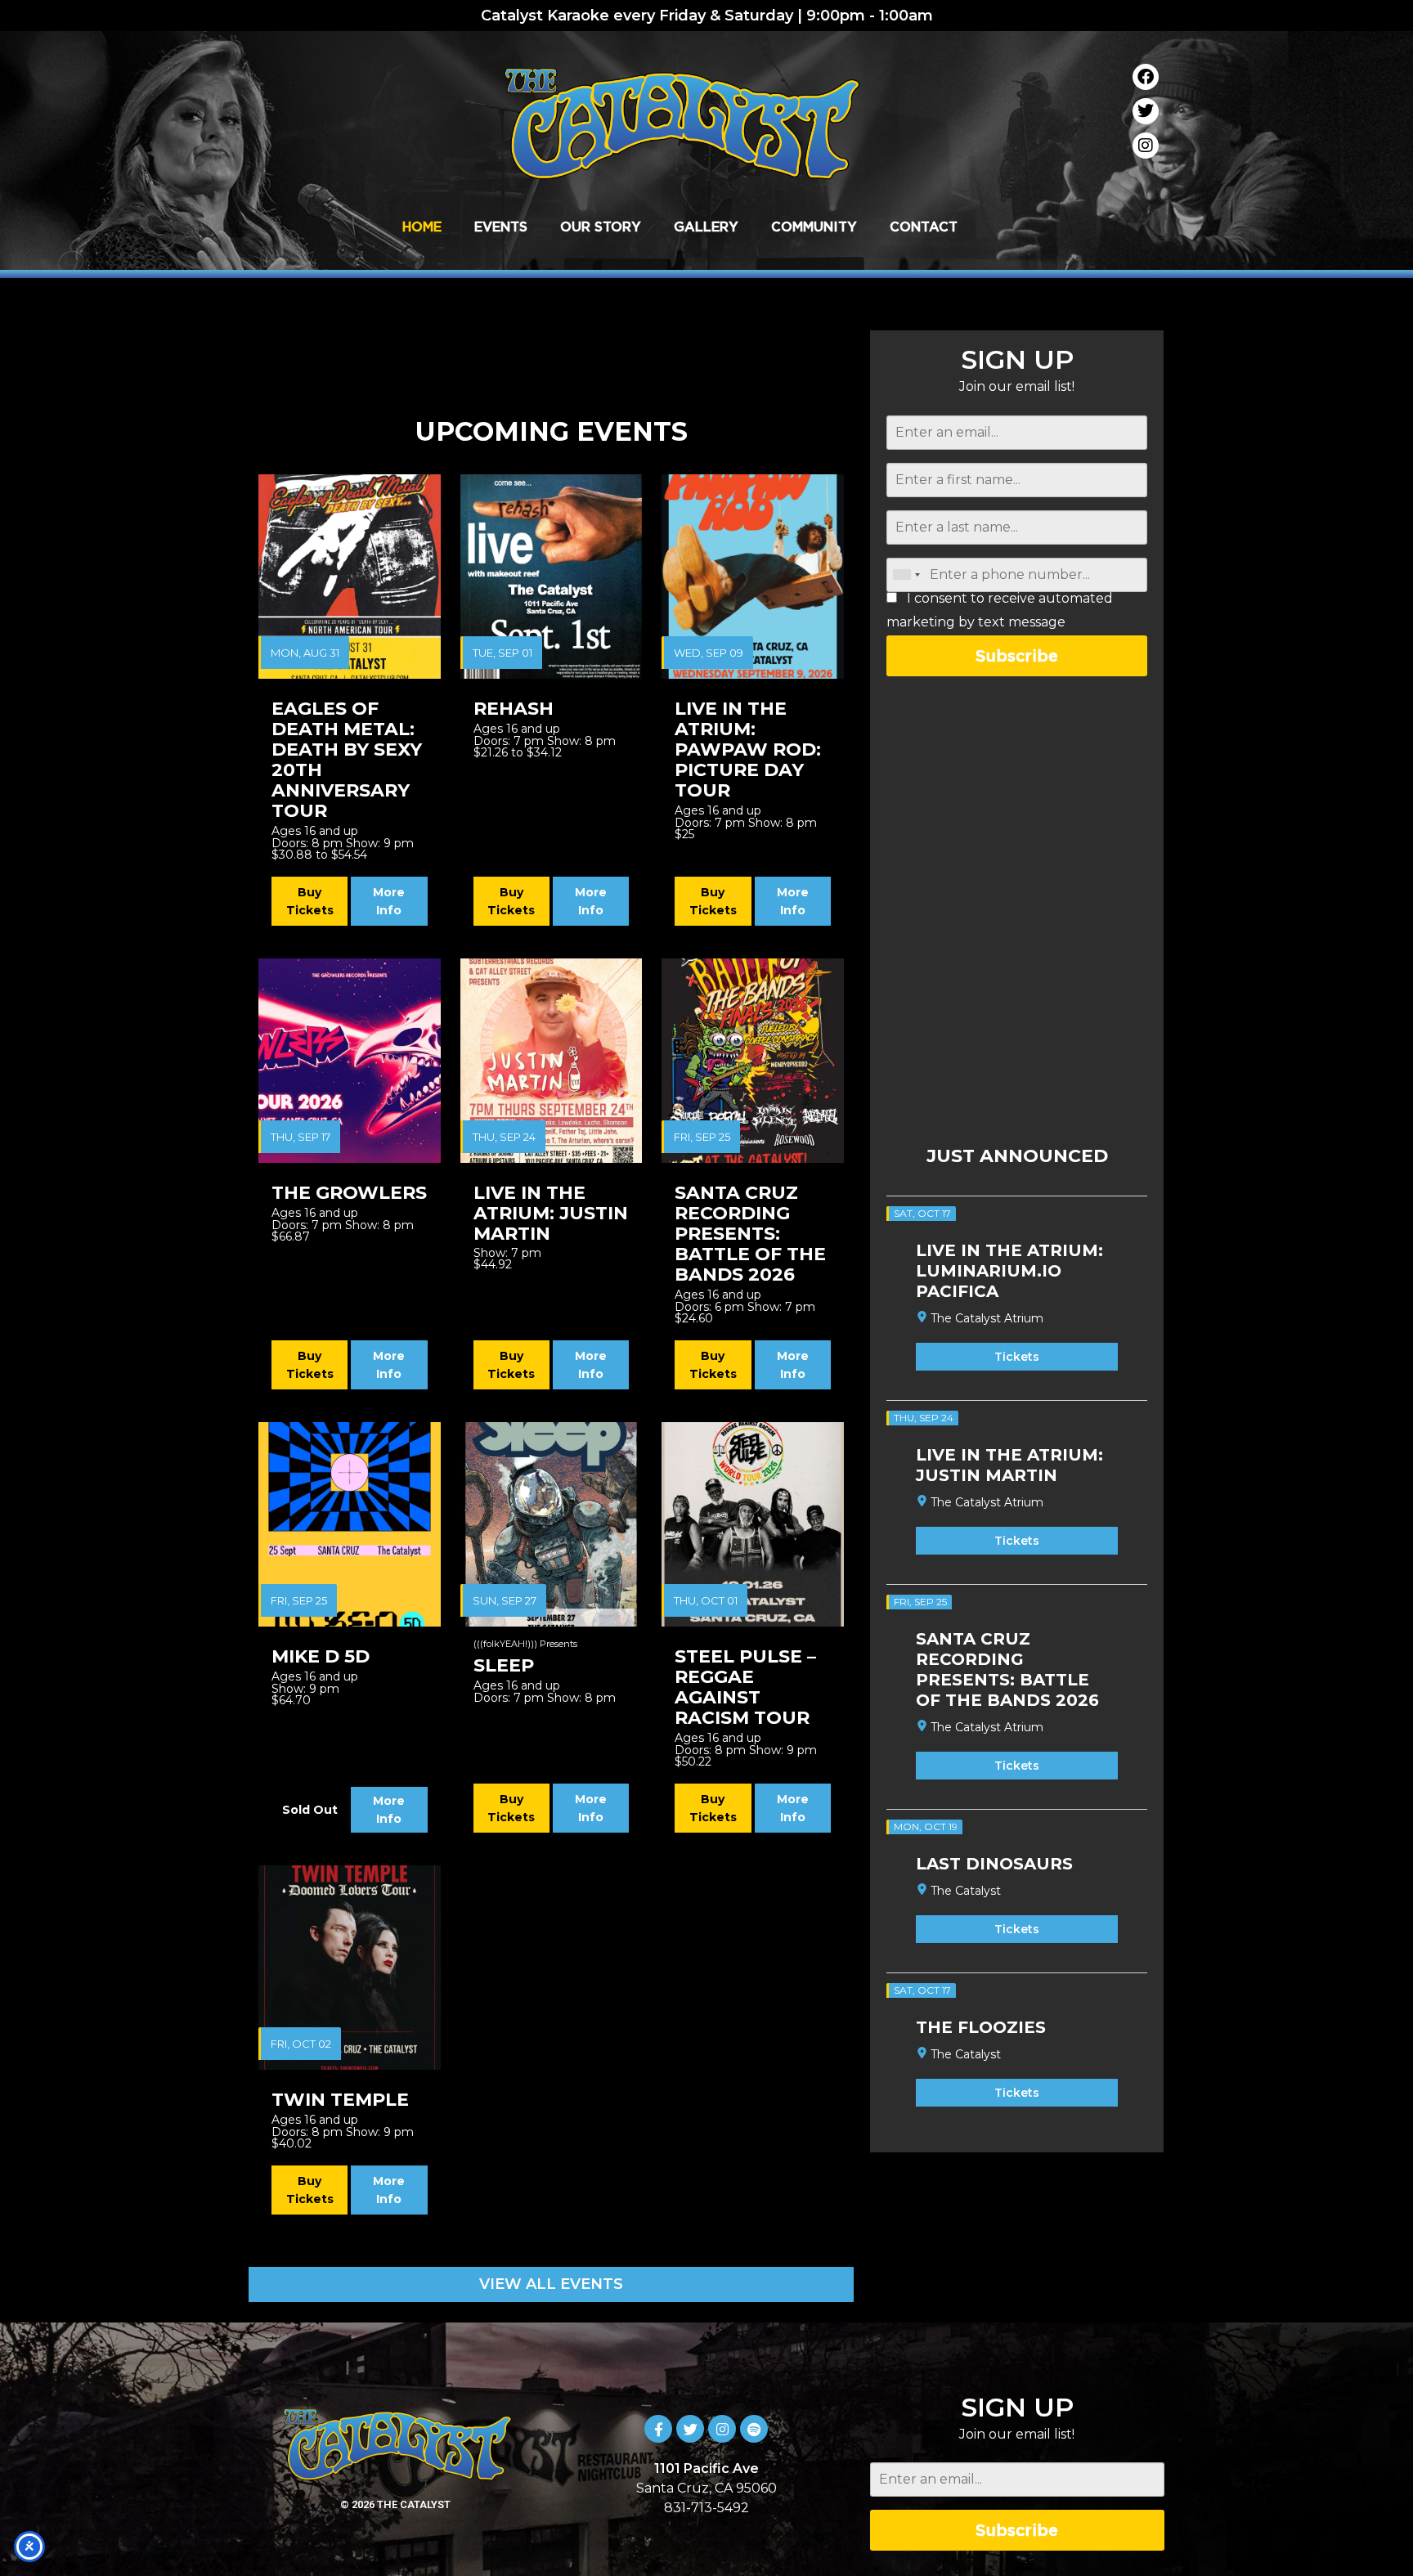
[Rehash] (552, 577)
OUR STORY (601, 227)
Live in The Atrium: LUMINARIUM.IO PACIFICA (1009, 1271)
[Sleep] (552, 1524)
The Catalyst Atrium (987, 1318)
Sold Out (310, 1810)
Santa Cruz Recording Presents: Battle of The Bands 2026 (1007, 1669)
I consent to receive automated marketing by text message (1000, 610)
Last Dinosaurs (994, 1864)
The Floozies (981, 2027)
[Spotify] (754, 2429)
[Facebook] (1146, 77)
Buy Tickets (310, 901)
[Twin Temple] (350, 1968)
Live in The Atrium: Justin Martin (1009, 1465)
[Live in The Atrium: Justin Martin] (552, 1061)
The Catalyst (966, 1891)
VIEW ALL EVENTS (551, 2284)
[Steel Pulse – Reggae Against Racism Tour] (753, 1524)
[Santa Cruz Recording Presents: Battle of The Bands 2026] (753, 1061)
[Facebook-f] (658, 2429)
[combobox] (906, 575)
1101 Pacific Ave (706, 2468)
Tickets (1017, 1357)
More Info (389, 901)
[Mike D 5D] (350, 1524)
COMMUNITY (814, 227)
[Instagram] (1146, 146)
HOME (422, 227)
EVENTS (501, 227)
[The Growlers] (350, 1061)
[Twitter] (1146, 111)
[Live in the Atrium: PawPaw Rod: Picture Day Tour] (753, 577)
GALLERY (706, 227)
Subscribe (1017, 655)
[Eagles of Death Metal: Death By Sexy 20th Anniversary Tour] (350, 577)
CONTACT (924, 227)
